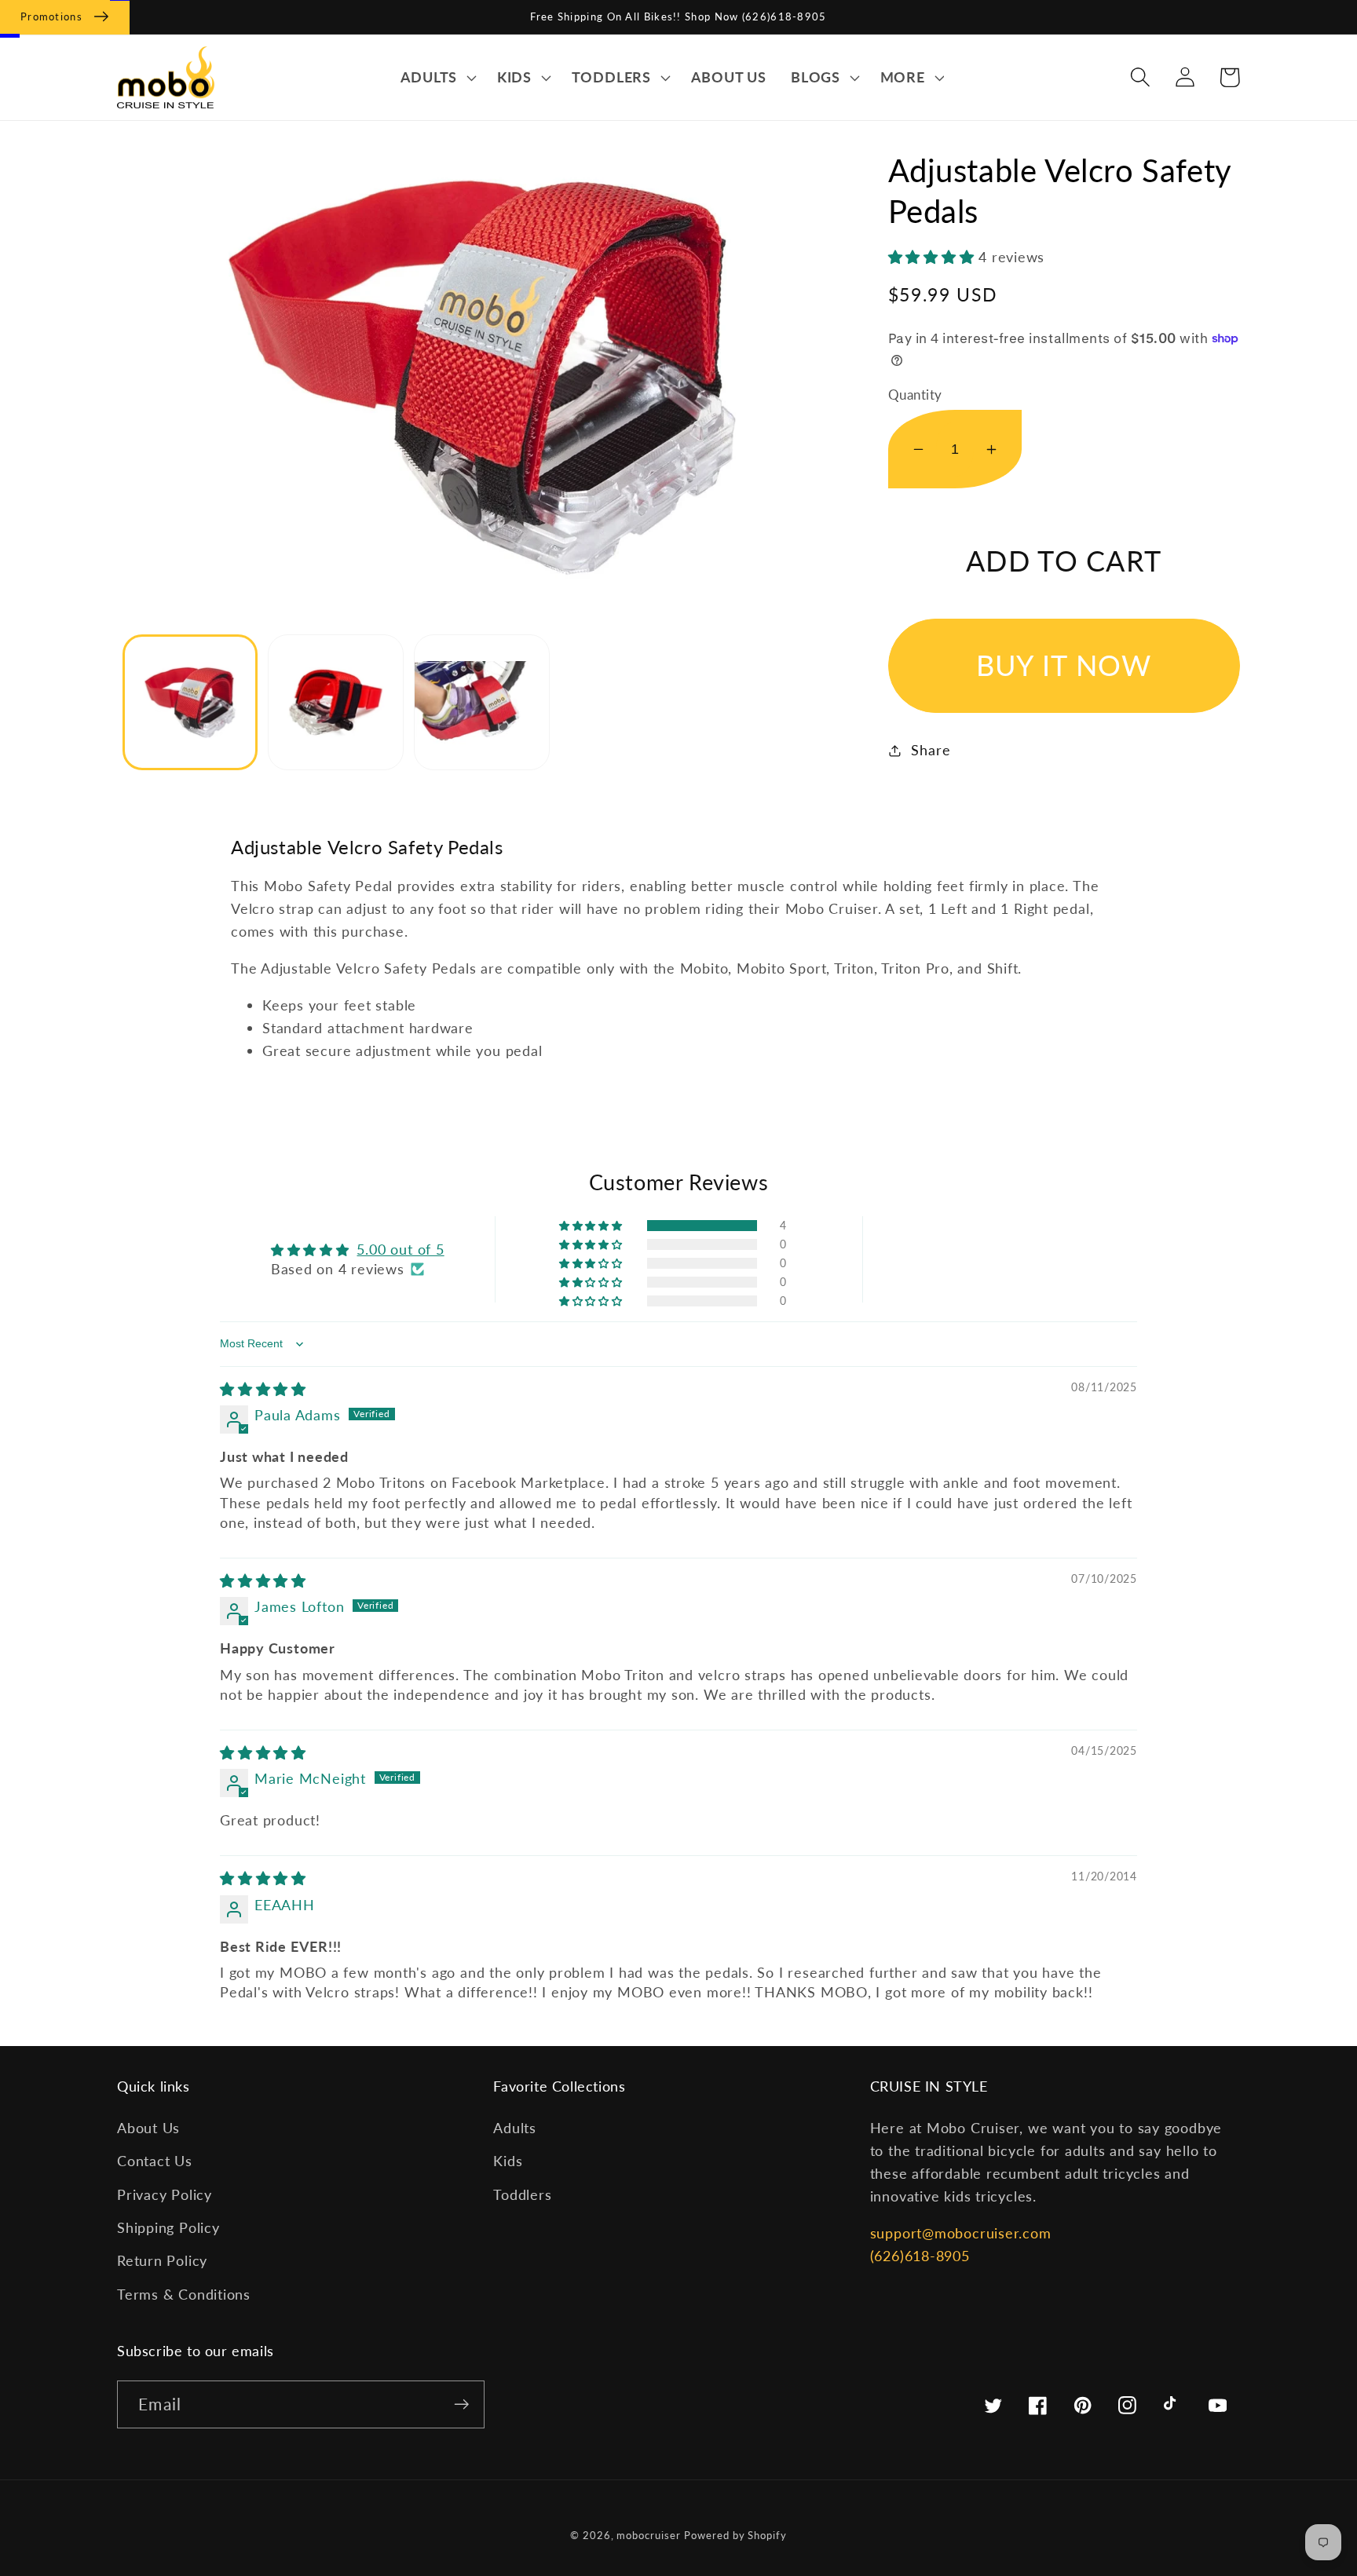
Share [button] (931, 750)
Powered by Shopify (735, 2535)
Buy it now (1064, 665)
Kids (508, 2161)
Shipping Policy (168, 2227)
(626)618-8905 (920, 2256)
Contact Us (155, 2161)
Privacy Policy (165, 2194)
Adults (515, 2128)
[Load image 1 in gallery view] (190, 702)
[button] (436, 78)
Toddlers (522, 2194)
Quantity (915, 395)
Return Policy (162, 2260)
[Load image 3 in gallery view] (482, 702)
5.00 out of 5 (400, 1249)
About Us (148, 2128)
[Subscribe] (461, 2404)
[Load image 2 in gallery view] (336, 702)
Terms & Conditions (184, 2294)
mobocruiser (648, 2535)
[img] (263, 1389)
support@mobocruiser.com (961, 2233)
